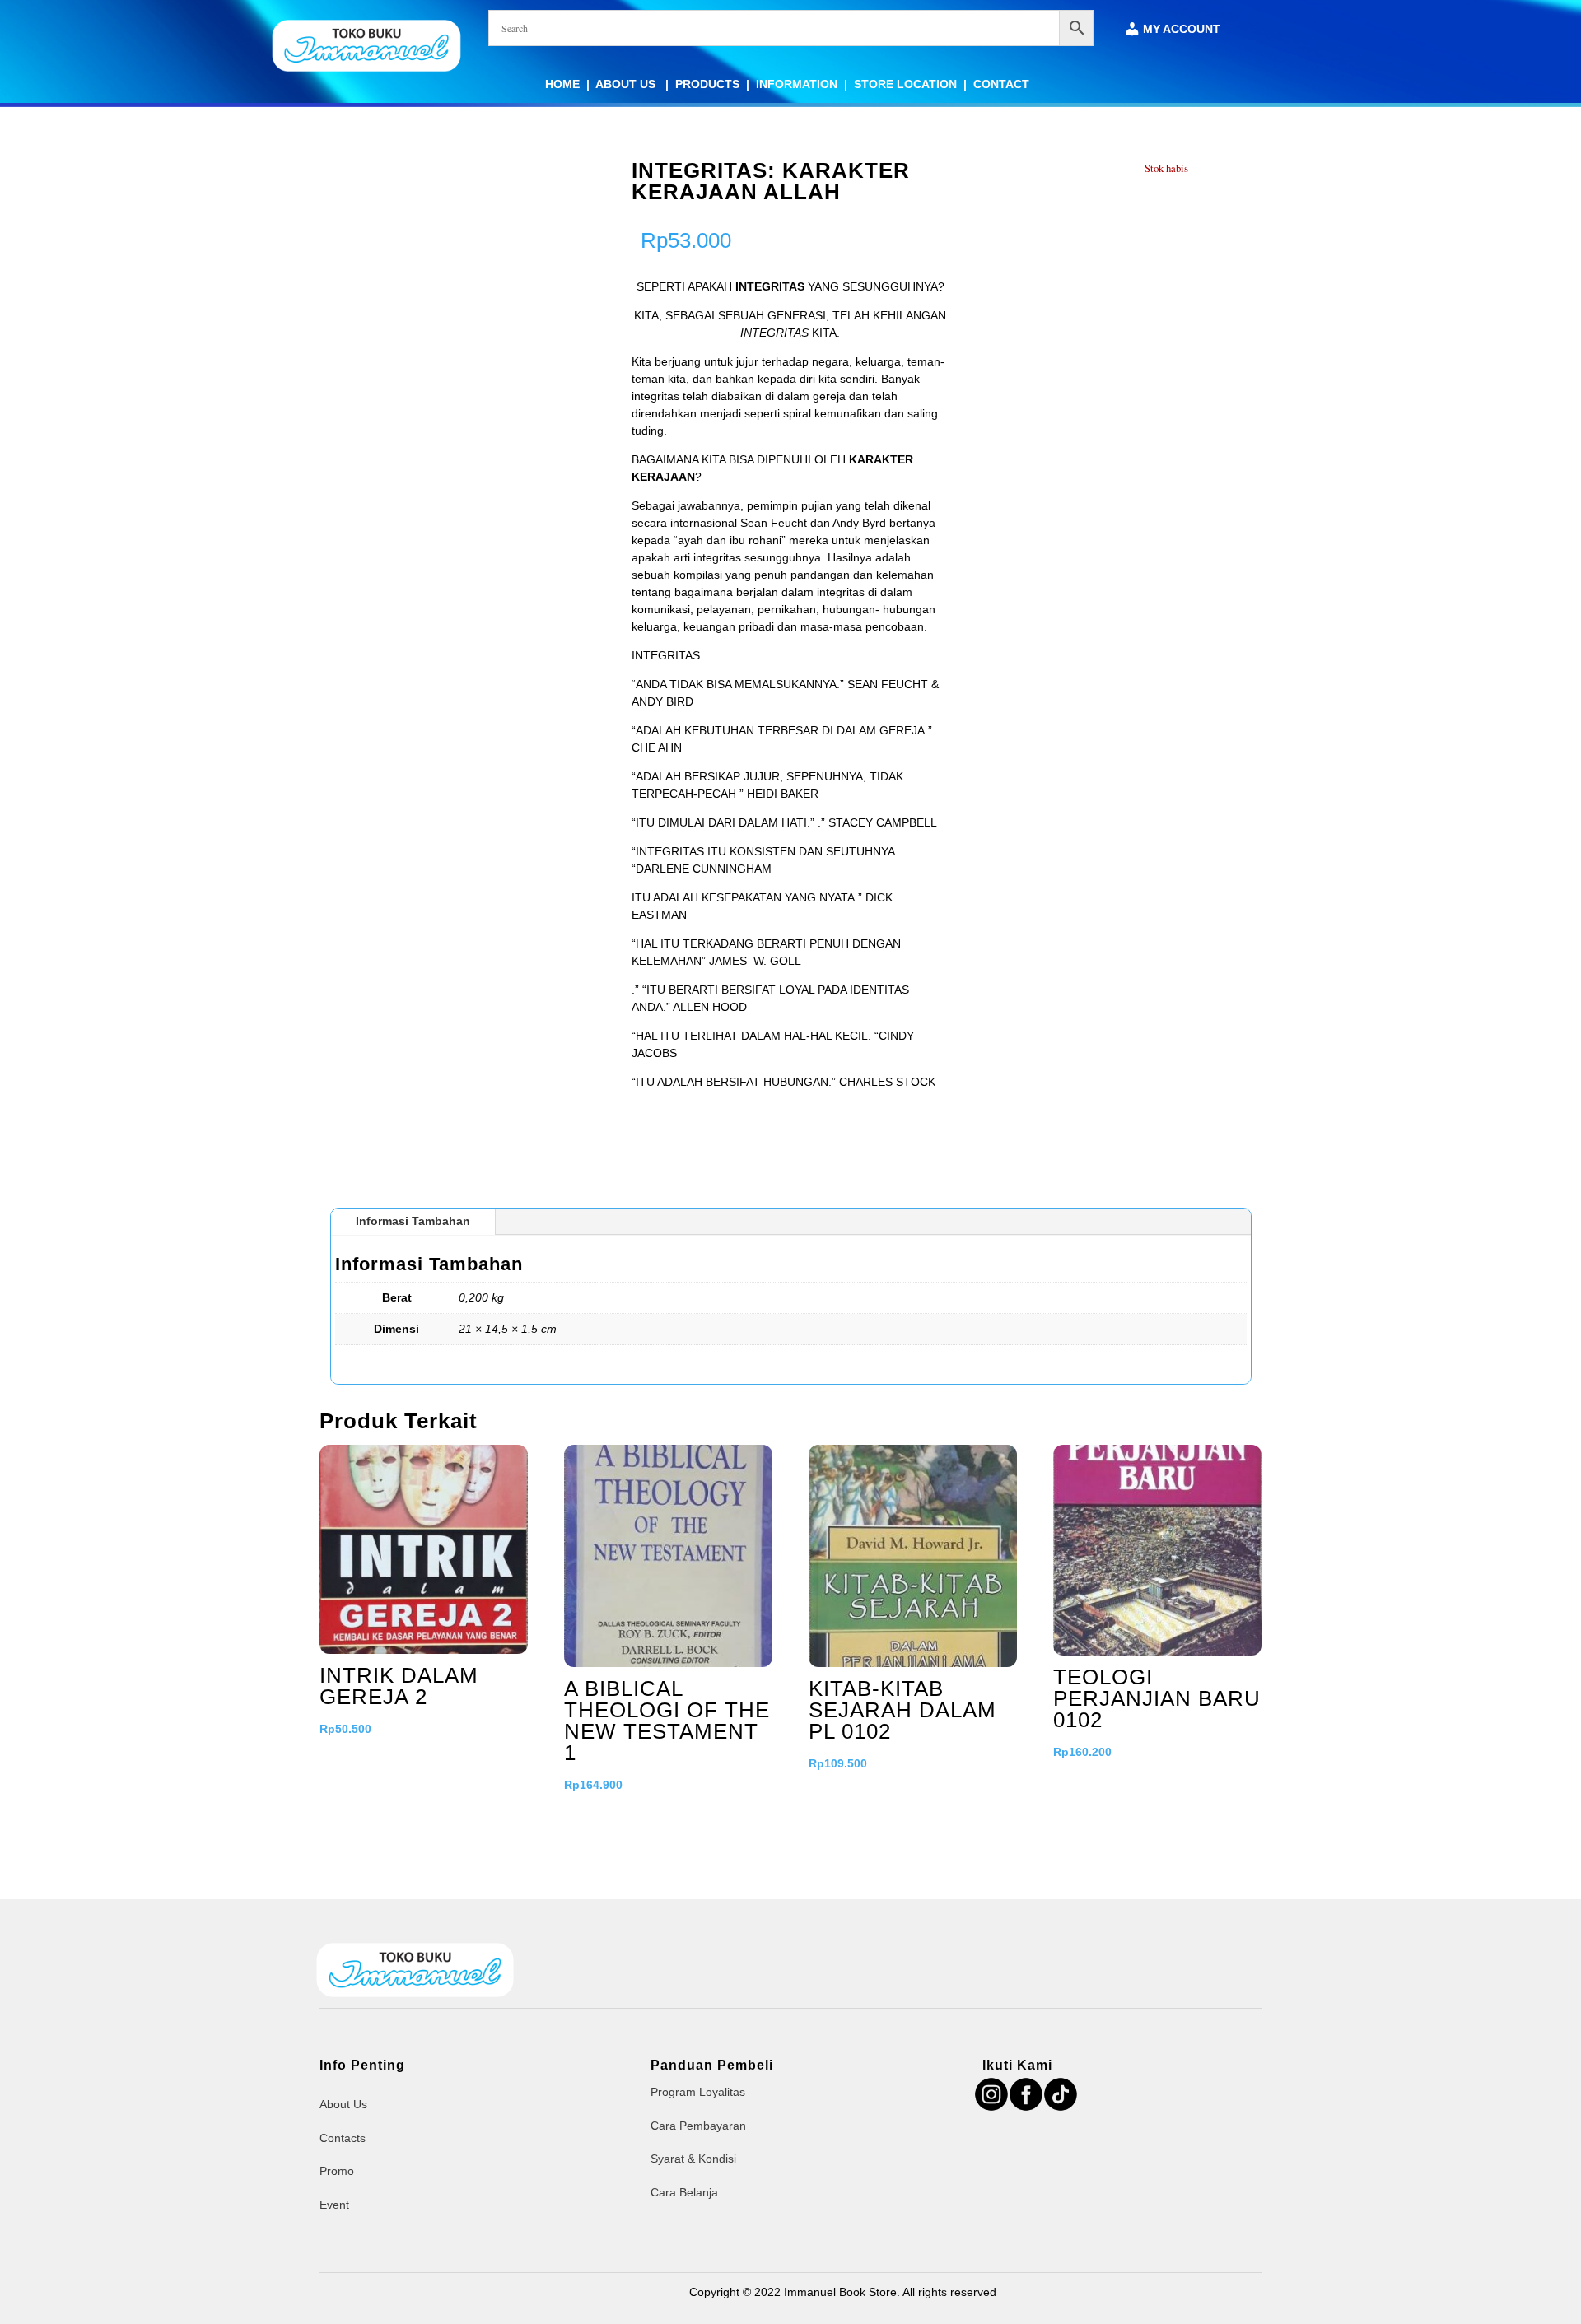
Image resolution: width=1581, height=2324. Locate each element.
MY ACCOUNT (1182, 29)
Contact (1001, 84)
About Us (627, 84)
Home (562, 84)
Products (707, 84)
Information (797, 84)
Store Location (905, 84)
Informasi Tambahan (413, 1221)
